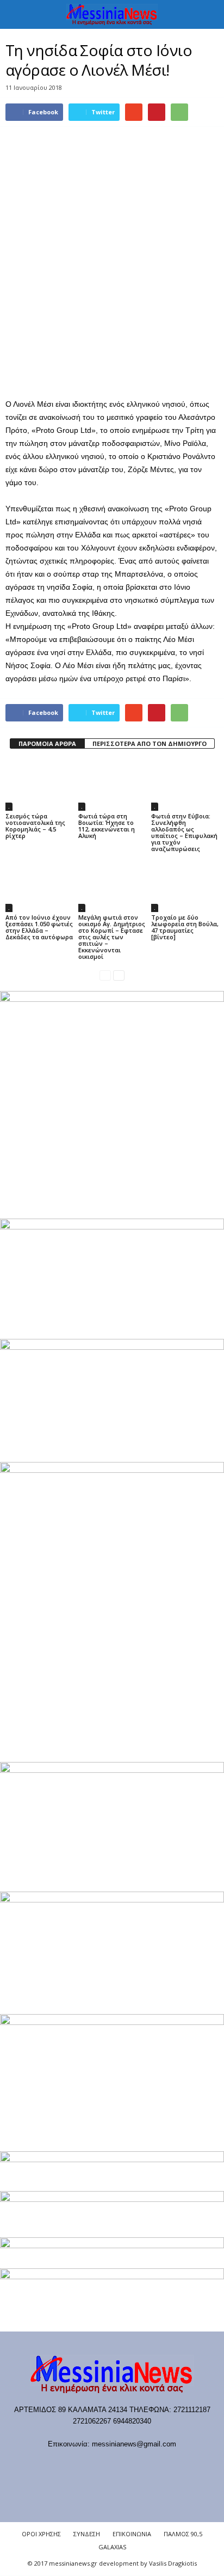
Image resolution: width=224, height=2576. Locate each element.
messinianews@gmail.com (134, 2444)
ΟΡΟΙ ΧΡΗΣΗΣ (41, 2534)
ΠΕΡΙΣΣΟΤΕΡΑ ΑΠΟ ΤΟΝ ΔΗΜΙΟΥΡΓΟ (150, 744)
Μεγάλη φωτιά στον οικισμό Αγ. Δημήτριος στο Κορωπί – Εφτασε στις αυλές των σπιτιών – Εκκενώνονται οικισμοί (112, 937)
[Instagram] (124, 2465)
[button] (207, 15)
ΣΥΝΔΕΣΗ (87, 2534)
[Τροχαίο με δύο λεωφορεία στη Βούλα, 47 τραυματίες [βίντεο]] (185, 887)
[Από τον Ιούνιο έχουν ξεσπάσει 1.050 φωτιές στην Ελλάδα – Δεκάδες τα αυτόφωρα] (39, 887)
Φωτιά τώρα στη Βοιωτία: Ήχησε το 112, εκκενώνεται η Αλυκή (107, 826)
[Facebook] (57, 2465)
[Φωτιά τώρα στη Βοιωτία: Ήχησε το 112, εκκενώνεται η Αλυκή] (112, 785)
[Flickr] (80, 2465)
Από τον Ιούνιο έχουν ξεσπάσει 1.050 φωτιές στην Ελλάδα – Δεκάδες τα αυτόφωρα (39, 927)
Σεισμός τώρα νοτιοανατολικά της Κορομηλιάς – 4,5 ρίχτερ (35, 826)
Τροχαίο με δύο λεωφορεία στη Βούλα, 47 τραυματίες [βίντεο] (185, 927)
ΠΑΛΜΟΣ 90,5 (183, 2534)
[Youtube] (168, 2465)
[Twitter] (147, 2465)
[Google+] (102, 2465)
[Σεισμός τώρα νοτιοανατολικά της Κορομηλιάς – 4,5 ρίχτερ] (39, 785)
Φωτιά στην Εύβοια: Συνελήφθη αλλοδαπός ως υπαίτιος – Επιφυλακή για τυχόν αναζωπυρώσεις (184, 832)
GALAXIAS (112, 2547)
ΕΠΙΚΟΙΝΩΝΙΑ (132, 2534)
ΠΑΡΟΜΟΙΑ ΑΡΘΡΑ (47, 744)
